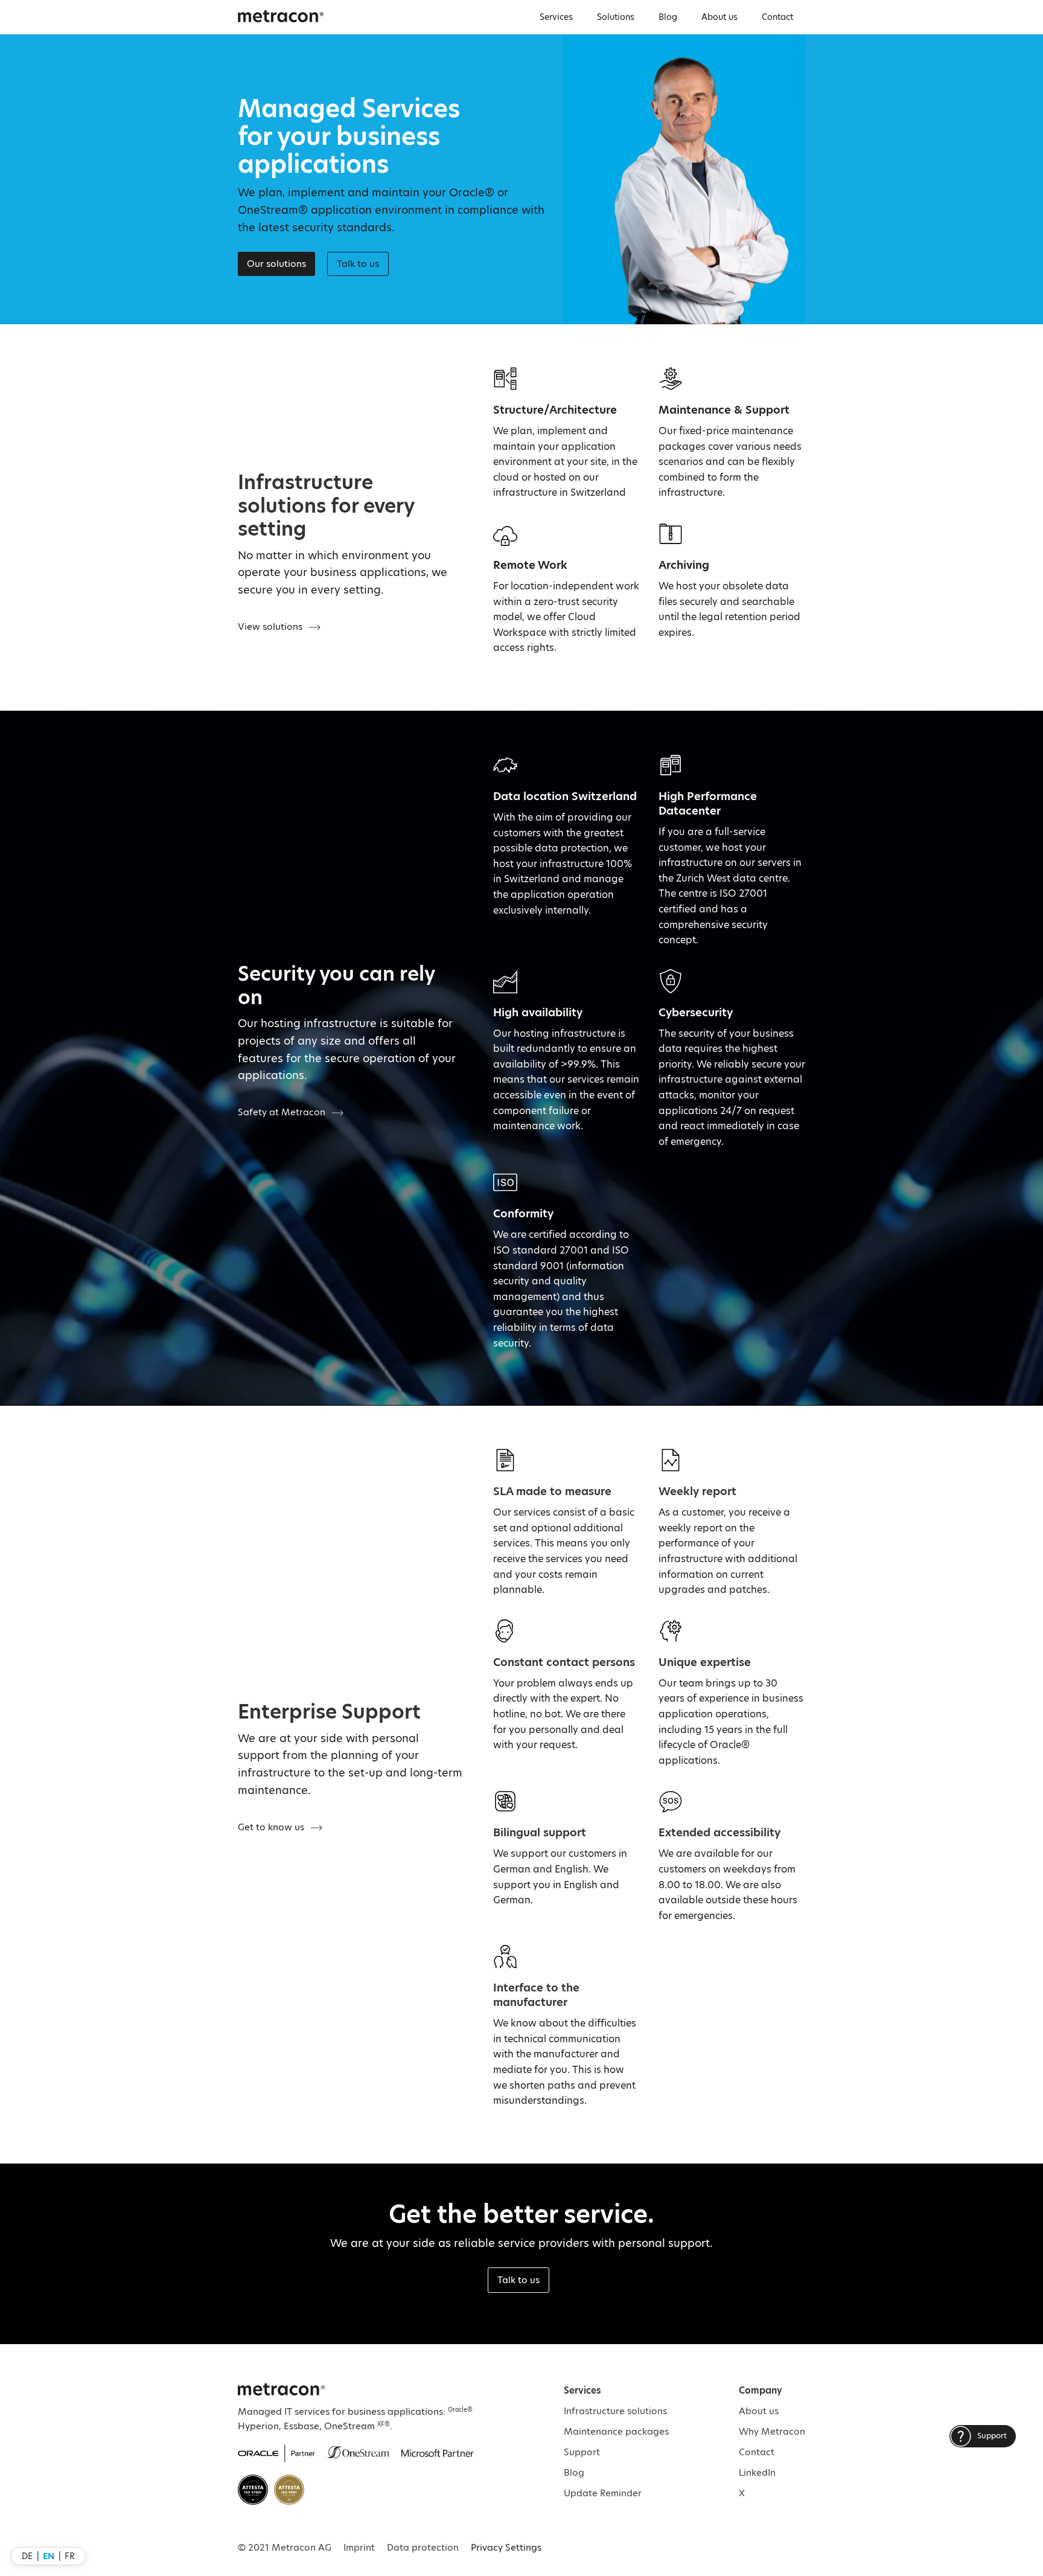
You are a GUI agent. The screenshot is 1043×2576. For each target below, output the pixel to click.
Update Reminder (603, 2493)
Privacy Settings (506, 2547)
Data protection (423, 2547)
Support (582, 2452)
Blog (668, 17)
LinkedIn (757, 2472)
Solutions (616, 17)
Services (556, 17)
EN (49, 2556)
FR (70, 2556)
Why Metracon (772, 2431)
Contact (777, 17)
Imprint (359, 2547)
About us (719, 17)
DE (27, 2556)
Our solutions (276, 264)
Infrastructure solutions (615, 2411)
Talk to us (518, 2280)
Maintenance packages (616, 2431)
